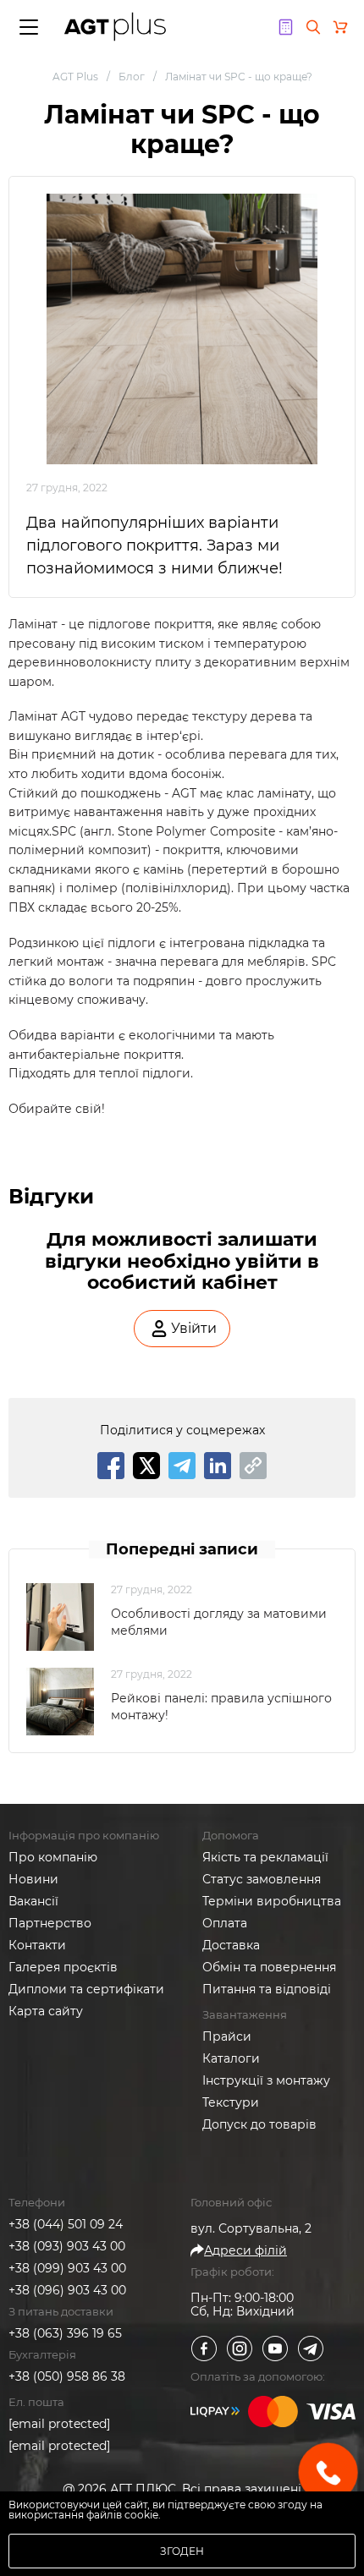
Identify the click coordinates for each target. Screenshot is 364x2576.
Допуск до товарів (259, 2124)
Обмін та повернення (269, 1967)
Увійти (194, 1328)
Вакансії (33, 1901)
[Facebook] (204, 2349)
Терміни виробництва (272, 1901)
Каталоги (231, 2058)
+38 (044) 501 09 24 (66, 2224)
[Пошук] (313, 27)
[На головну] (115, 27)
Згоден (182, 2551)
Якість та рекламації (265, 1857)
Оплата (225, 1923)
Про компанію (53, 1857)
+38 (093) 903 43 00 (67, 2246)
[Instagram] (240, 2349)
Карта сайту (46, 2011)
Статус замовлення (262, 1879)
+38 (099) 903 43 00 (67, 2268)
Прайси (227, 2036)
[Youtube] (275, 2349)
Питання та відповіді (267, 1989)
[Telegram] (311, 2349)
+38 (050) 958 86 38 (67, 2376)
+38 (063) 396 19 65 (65, 2333)
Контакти (37, 1945)
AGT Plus (75, 77)
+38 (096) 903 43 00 (67, 2290)
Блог (132, 77)
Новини (33, 1879)
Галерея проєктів (63, 1967)
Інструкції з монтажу (266, 2080)
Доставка (231, 1945)
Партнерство (50, 1923)
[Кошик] (340, 27)
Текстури (231, 2102)
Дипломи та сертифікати (86, 1989)
